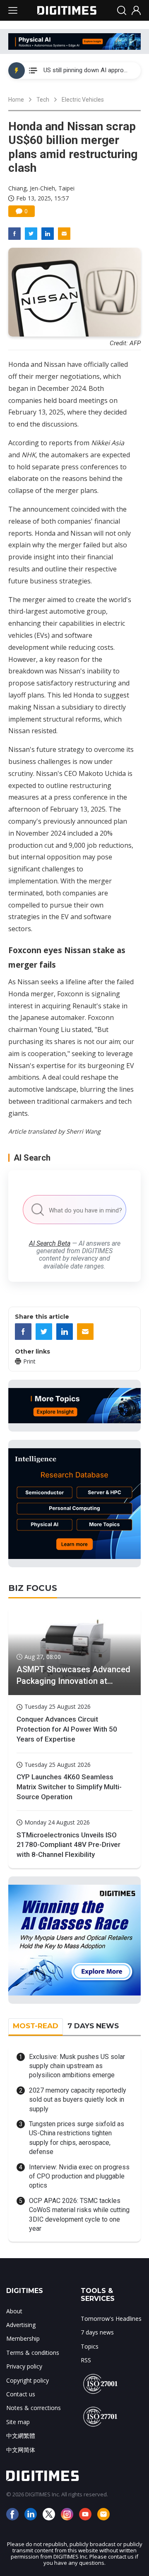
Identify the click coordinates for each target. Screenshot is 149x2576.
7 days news (97, 2332)
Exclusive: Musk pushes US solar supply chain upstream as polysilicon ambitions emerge (77, 2066)
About (14, 2311)
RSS (86, 2360)
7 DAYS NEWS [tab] (93, 2026)
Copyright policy (28, 2380)
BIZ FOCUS (33, 1588)
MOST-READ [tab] (36, 2026)
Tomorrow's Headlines (111, 2319)
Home (16, 100)
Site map (18, 2422)
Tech (43, 100)
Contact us (21, 2394)
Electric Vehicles (83, 100)
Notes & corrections (34, 2408)
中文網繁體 (21, 2436)
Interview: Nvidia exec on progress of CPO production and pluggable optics (79, 2176)
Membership (23, 2338)
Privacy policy (24, 2366)
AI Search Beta (50, 1243)
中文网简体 (21, 2450)
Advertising (21, 2325)
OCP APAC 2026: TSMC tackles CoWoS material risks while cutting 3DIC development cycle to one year (79, 2215)
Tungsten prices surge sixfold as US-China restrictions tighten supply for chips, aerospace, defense (77, 2138)
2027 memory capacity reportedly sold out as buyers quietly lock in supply (78, 2100)
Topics (90, 2346)
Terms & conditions (33, 2353)
